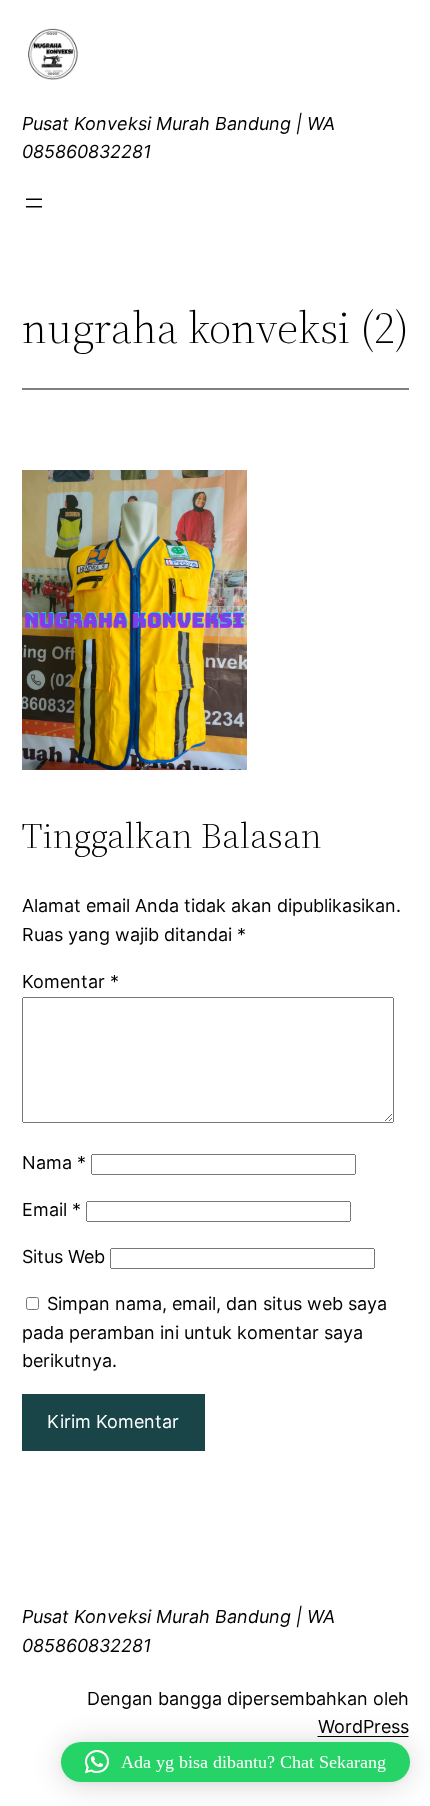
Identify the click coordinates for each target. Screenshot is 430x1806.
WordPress (363, 1726)
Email (51, 1209)
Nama (54, 1162)
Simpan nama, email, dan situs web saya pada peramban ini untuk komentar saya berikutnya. (204, 1332)
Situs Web (63, 1256)
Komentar (70, 981)
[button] (235, 1762)
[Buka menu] (34, 203)
